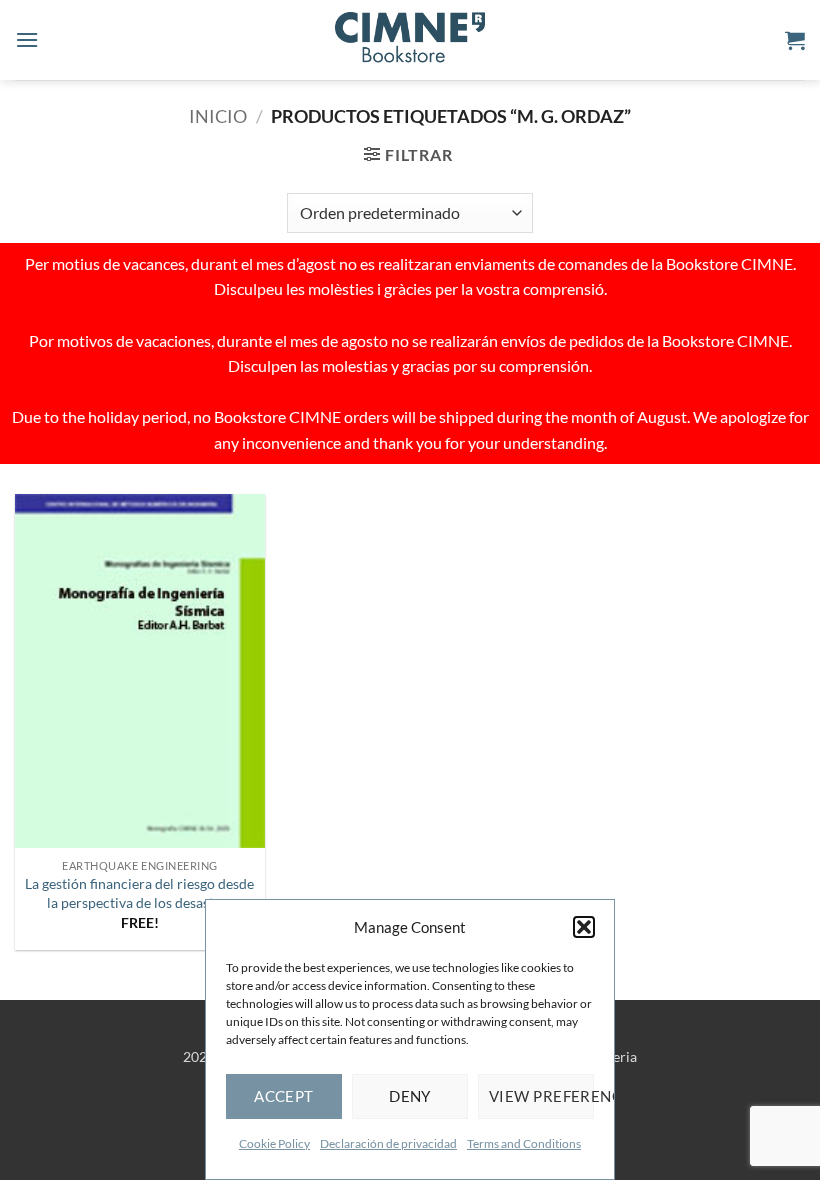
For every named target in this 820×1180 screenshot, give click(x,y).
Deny (410, 1096)
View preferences (541, 1096)
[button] (584, 927)
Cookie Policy (274, 1143)
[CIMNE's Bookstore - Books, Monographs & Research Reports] (410, 40)
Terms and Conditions (524, 1143)
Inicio (218, 116)
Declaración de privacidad (388, 1143)
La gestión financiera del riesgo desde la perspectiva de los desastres (139, 893)
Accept (284, 1096)
